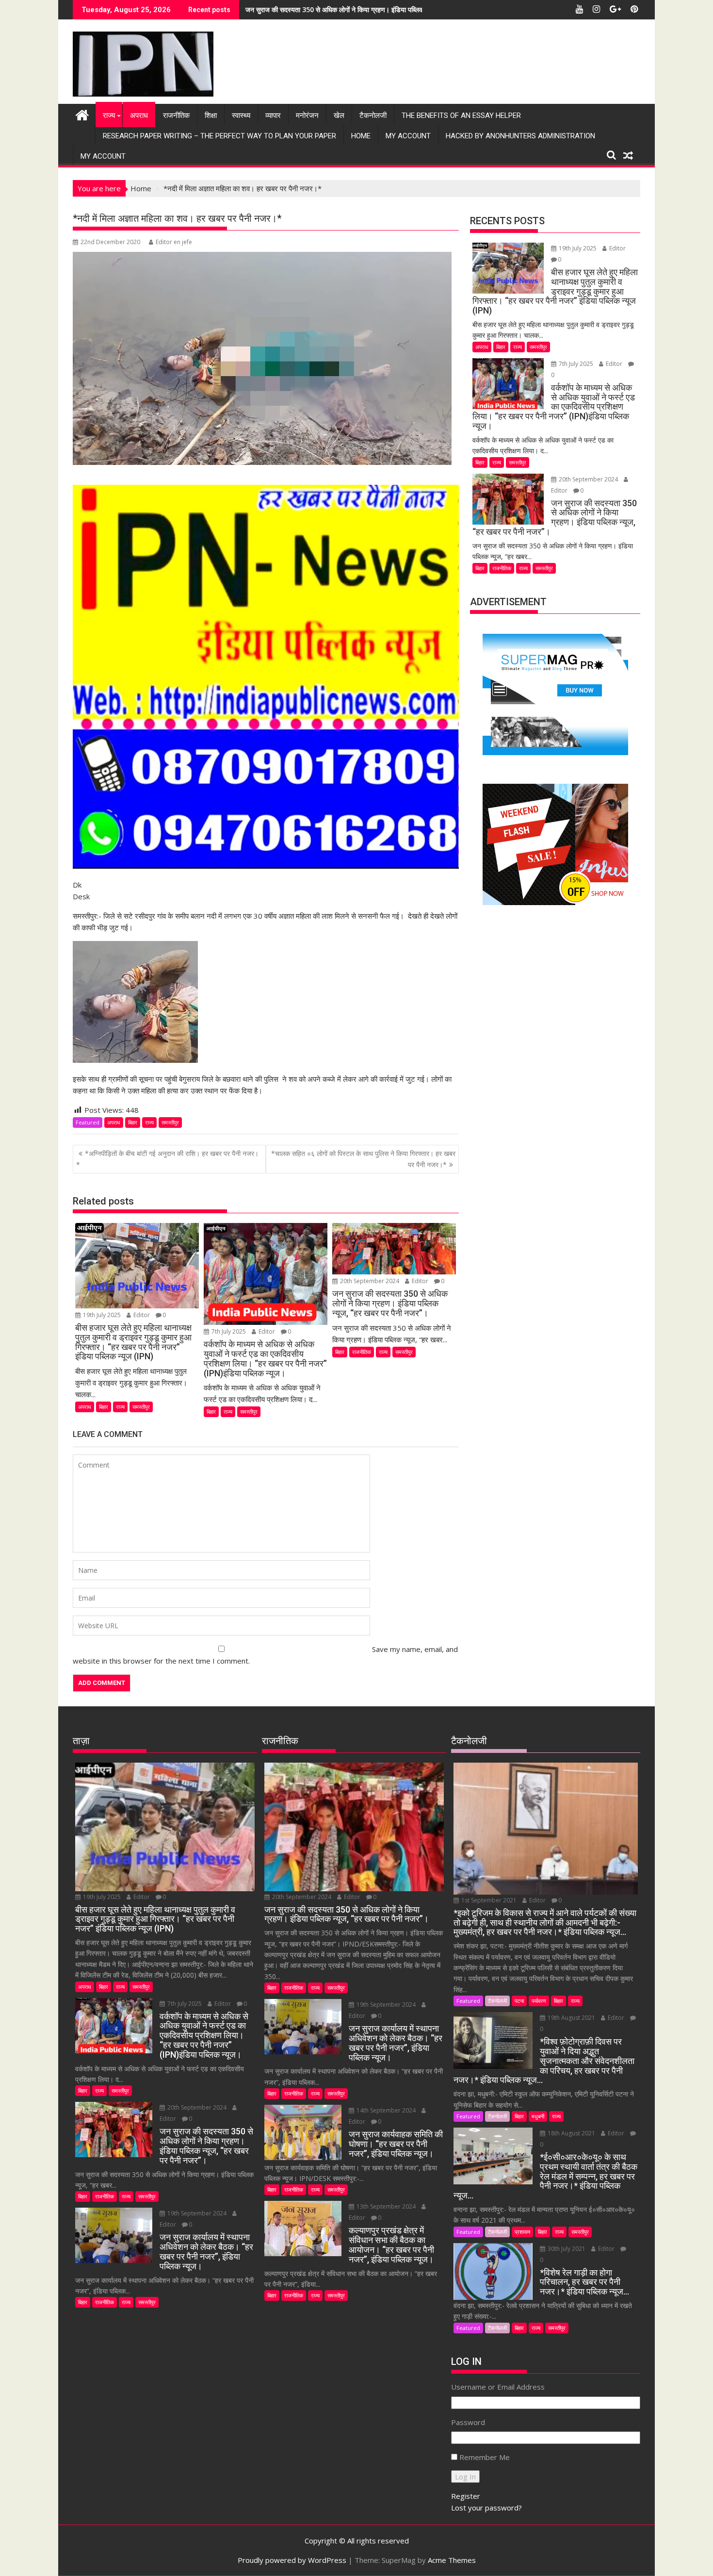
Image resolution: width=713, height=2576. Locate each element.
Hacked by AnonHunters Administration (520, 136)
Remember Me (485, 2457)
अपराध (139, 116)
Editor (142, 1315)
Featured (88, 1122)
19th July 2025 (102, 1315)
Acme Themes (452, 2560)
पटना (519, 2001)
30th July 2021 (567, 2249)
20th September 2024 (370, 1281)
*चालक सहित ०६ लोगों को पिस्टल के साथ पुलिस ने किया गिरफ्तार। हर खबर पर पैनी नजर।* (363, 1159)
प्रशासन (522, 2232)
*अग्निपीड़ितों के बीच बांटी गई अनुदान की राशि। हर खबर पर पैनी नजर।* (167, 1159)
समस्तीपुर (170, 1122)
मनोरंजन (307, 116)
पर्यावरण (539, 2001)
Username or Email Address (498, 2387)
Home (361, 136)
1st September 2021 (489, 1900)
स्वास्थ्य (241, 116)
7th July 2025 (229, 1331)
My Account (408, 136)
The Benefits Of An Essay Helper (461, 116)
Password (468, 2422)
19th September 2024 (197, 2213)
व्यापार (273, 116)
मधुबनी (538, 2116)
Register (466, 2496)
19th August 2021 (571, 2018)
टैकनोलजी (373, 116)
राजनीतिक (176, 116)
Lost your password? (486, 2508)
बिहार (133, 1122)
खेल (339, 116)
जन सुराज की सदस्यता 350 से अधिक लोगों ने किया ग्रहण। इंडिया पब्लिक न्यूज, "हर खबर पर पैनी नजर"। (374, 9)
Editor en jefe (174, 242)
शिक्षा (211, 116)
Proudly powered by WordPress (292, 2560)
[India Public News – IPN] (82, 114)
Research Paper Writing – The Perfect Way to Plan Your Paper (219, 136)
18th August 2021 (571, 2133)
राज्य (109, 116)
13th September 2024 (386, 2206)
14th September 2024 (386, 2110)
